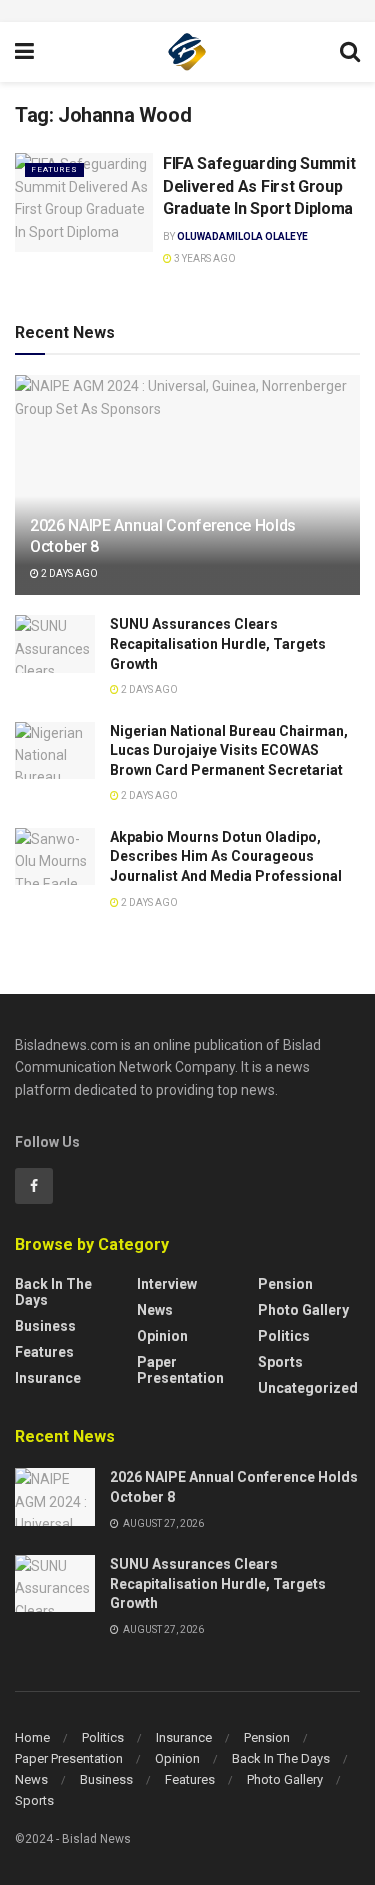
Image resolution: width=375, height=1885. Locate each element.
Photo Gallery (303, 1310)
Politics (284, 1336)
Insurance (48, 1378)
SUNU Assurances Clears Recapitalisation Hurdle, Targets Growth (218, 643)
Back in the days (53, 1292)
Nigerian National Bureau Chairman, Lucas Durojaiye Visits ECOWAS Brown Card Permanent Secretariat (229, 750)
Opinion (162, 1336)
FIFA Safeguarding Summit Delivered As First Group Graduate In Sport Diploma (259, 186)
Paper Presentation (180, 1370)
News (155, 1310)
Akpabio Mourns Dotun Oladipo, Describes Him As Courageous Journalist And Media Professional (227, 856)
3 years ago (204, 258)
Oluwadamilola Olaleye (242, 236)
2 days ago (68, 573)
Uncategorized (308, 1388)
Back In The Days (281, 1758)
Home (32, 1737)
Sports (280, 1362)
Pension (285, 1284)
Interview (167, 1284)
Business (45, 1326)
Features (54, 169)
